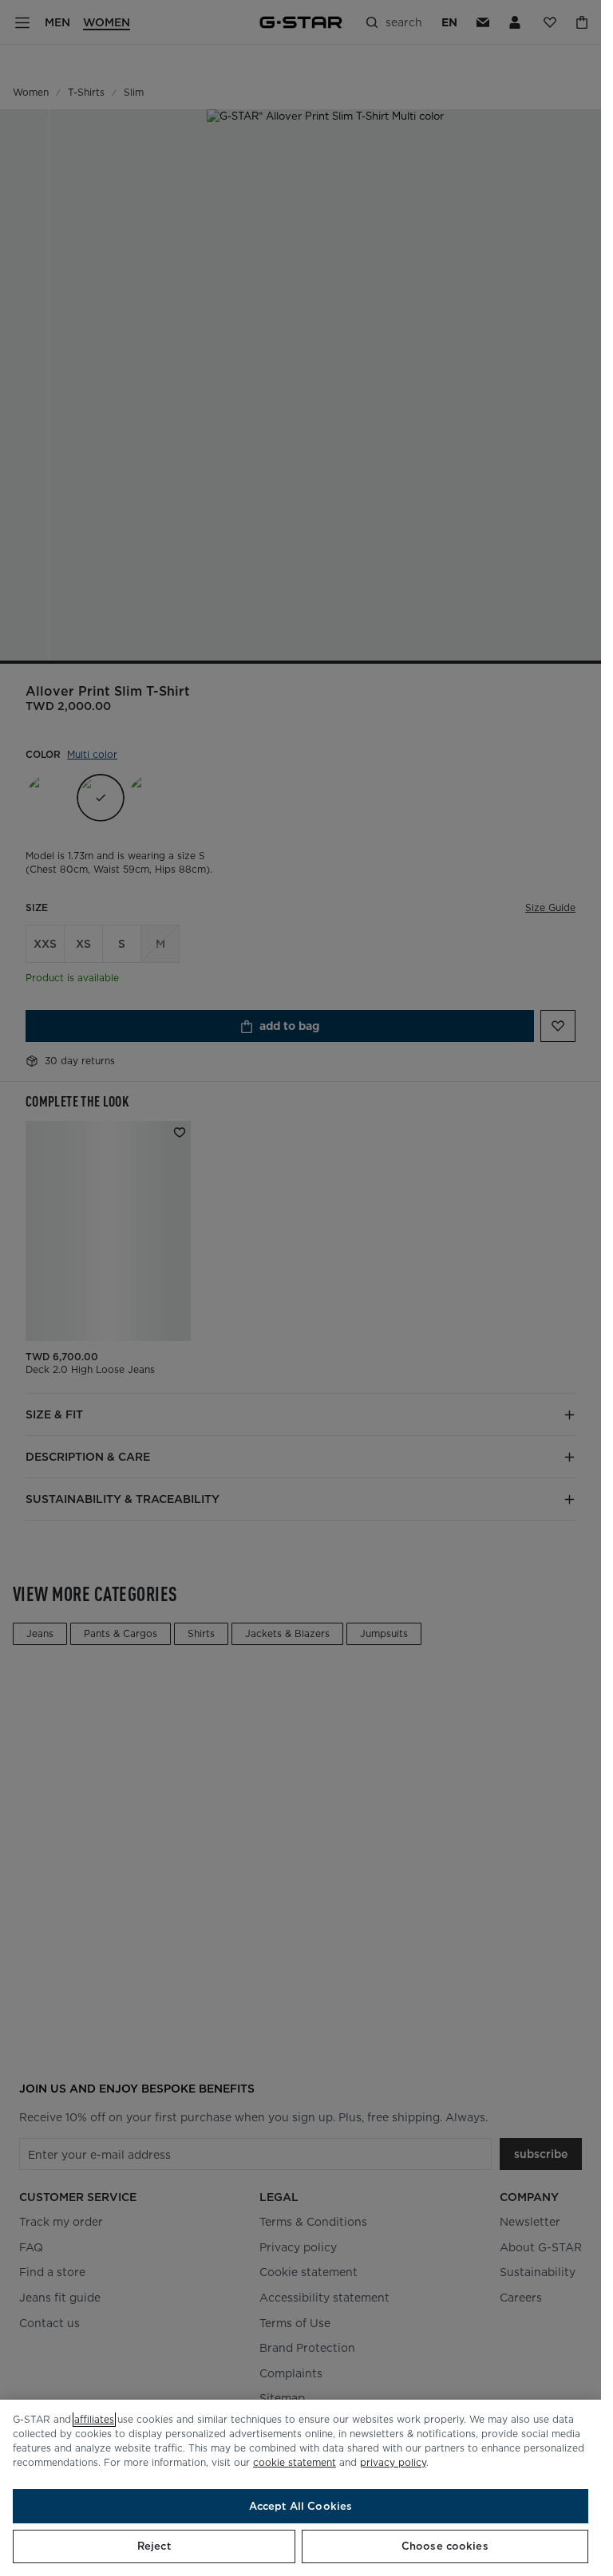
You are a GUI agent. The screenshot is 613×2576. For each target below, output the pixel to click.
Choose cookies (445, 2546)
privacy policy (393, 2462)
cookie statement (295, 2462)
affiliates (94, 2419)
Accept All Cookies (301, 2506)
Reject (154, 2546)
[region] (301, 2488)
